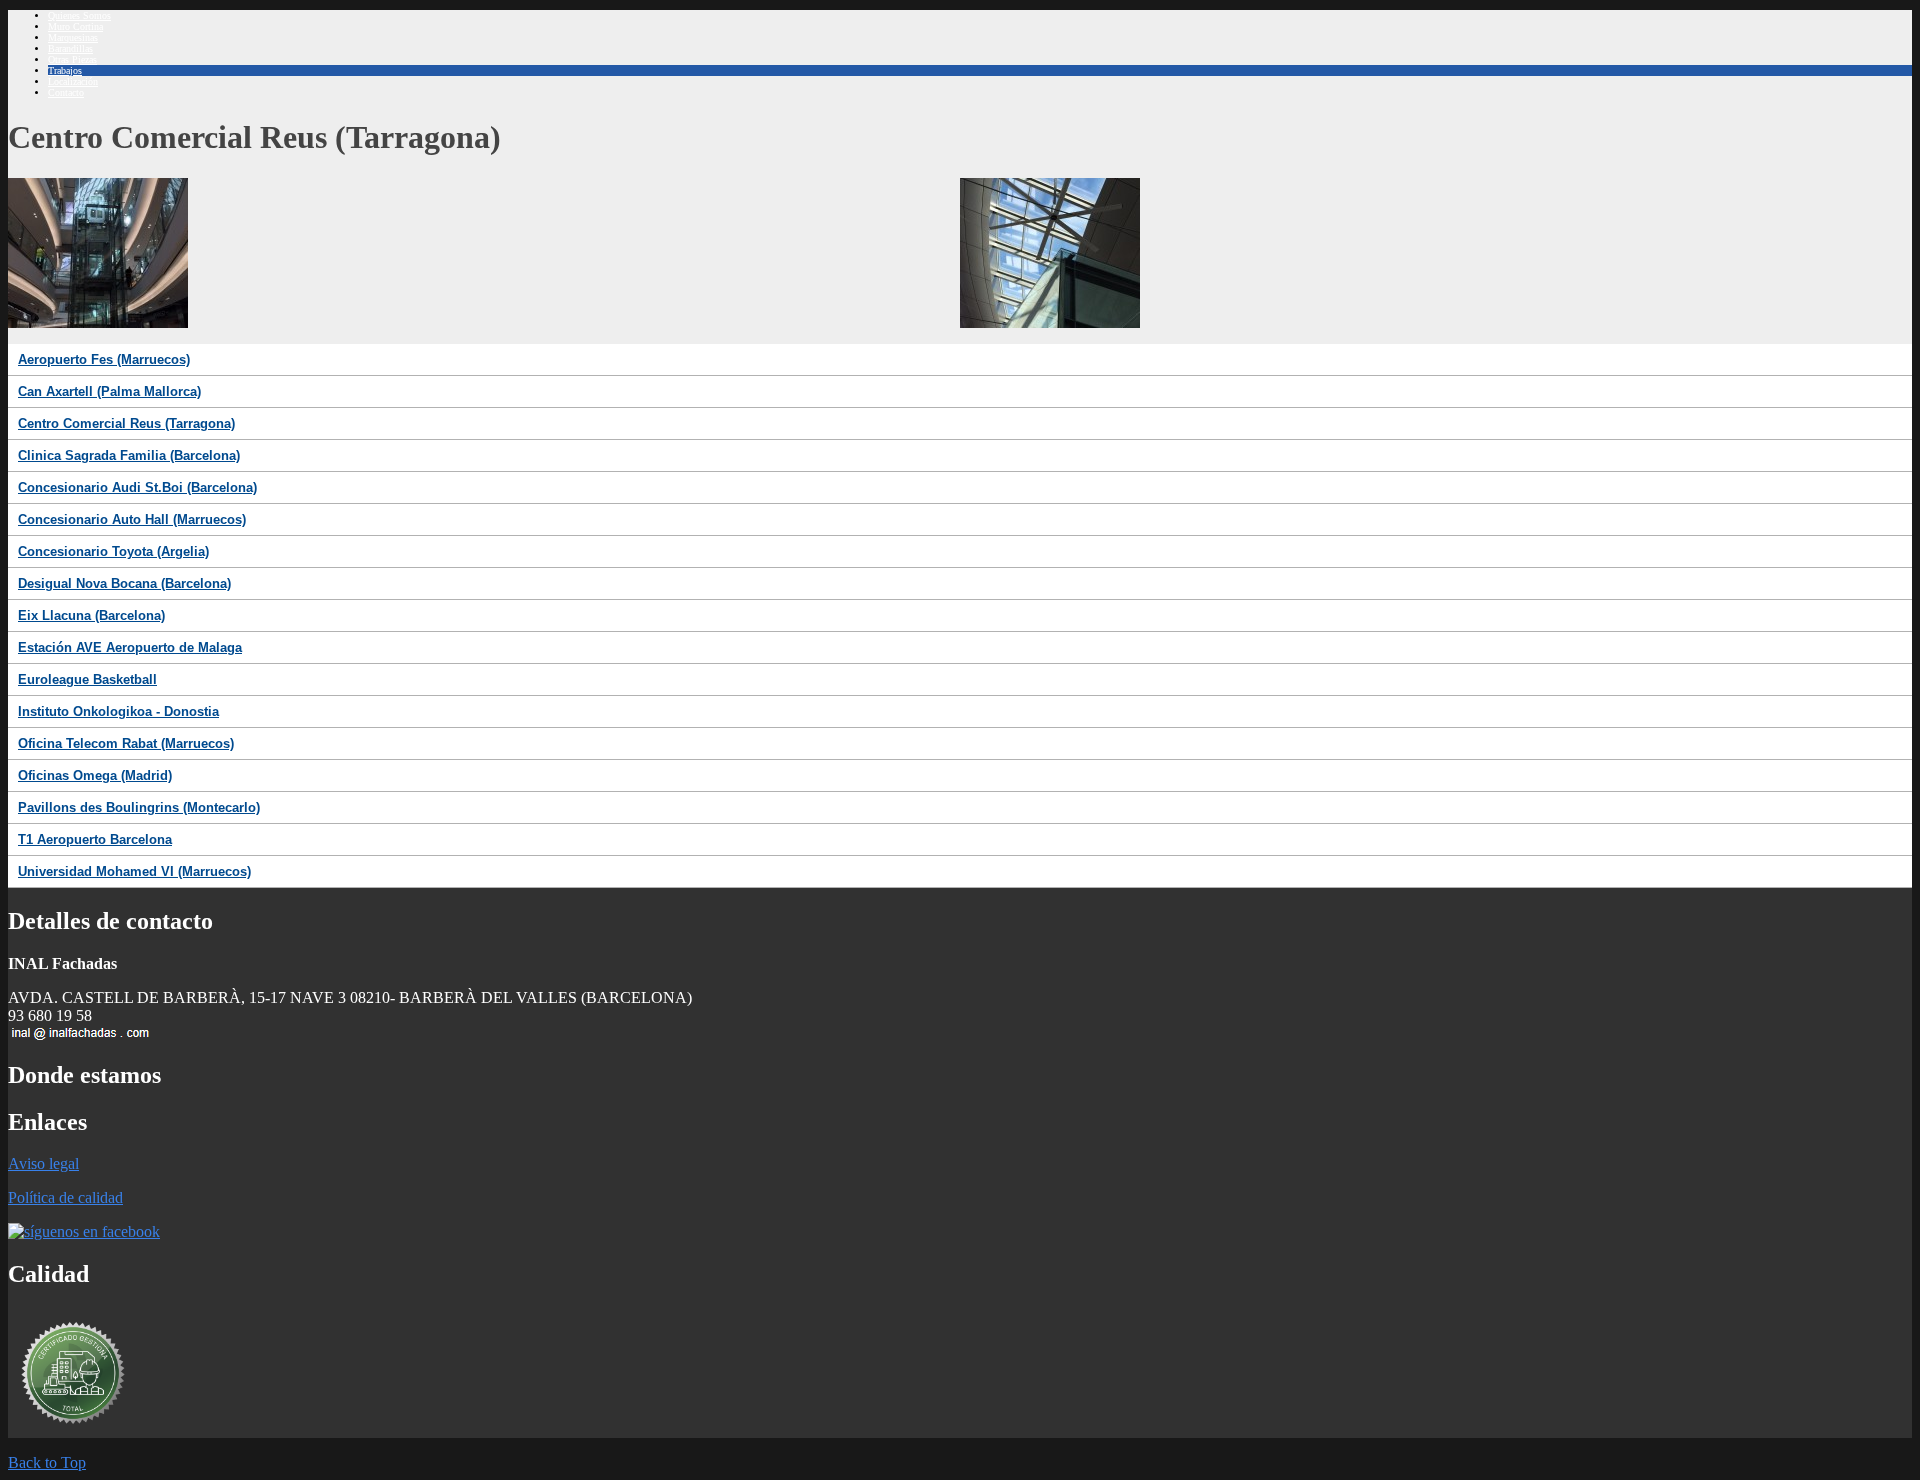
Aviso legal (43, 1163)
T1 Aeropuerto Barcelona (95, 839)
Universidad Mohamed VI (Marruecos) (134, 871)
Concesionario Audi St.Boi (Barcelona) (137, 487)
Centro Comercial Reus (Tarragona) (126, 423)
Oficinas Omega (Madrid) (95, 775)
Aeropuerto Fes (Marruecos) (104, 359)
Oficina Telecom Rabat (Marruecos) (126, 743)
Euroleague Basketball (87, 679)
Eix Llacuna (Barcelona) (91, 615)
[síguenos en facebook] (84, 1231)
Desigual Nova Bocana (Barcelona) (124, 583)
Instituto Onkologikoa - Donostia (118, 711)
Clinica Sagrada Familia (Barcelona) (129, 455)
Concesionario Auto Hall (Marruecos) (132, 519)
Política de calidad (65, 1197)
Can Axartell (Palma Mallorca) (109, 391)
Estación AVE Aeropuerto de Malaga (130, 647)
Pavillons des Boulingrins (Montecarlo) (139, 807)
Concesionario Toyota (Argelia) (113, 551)
